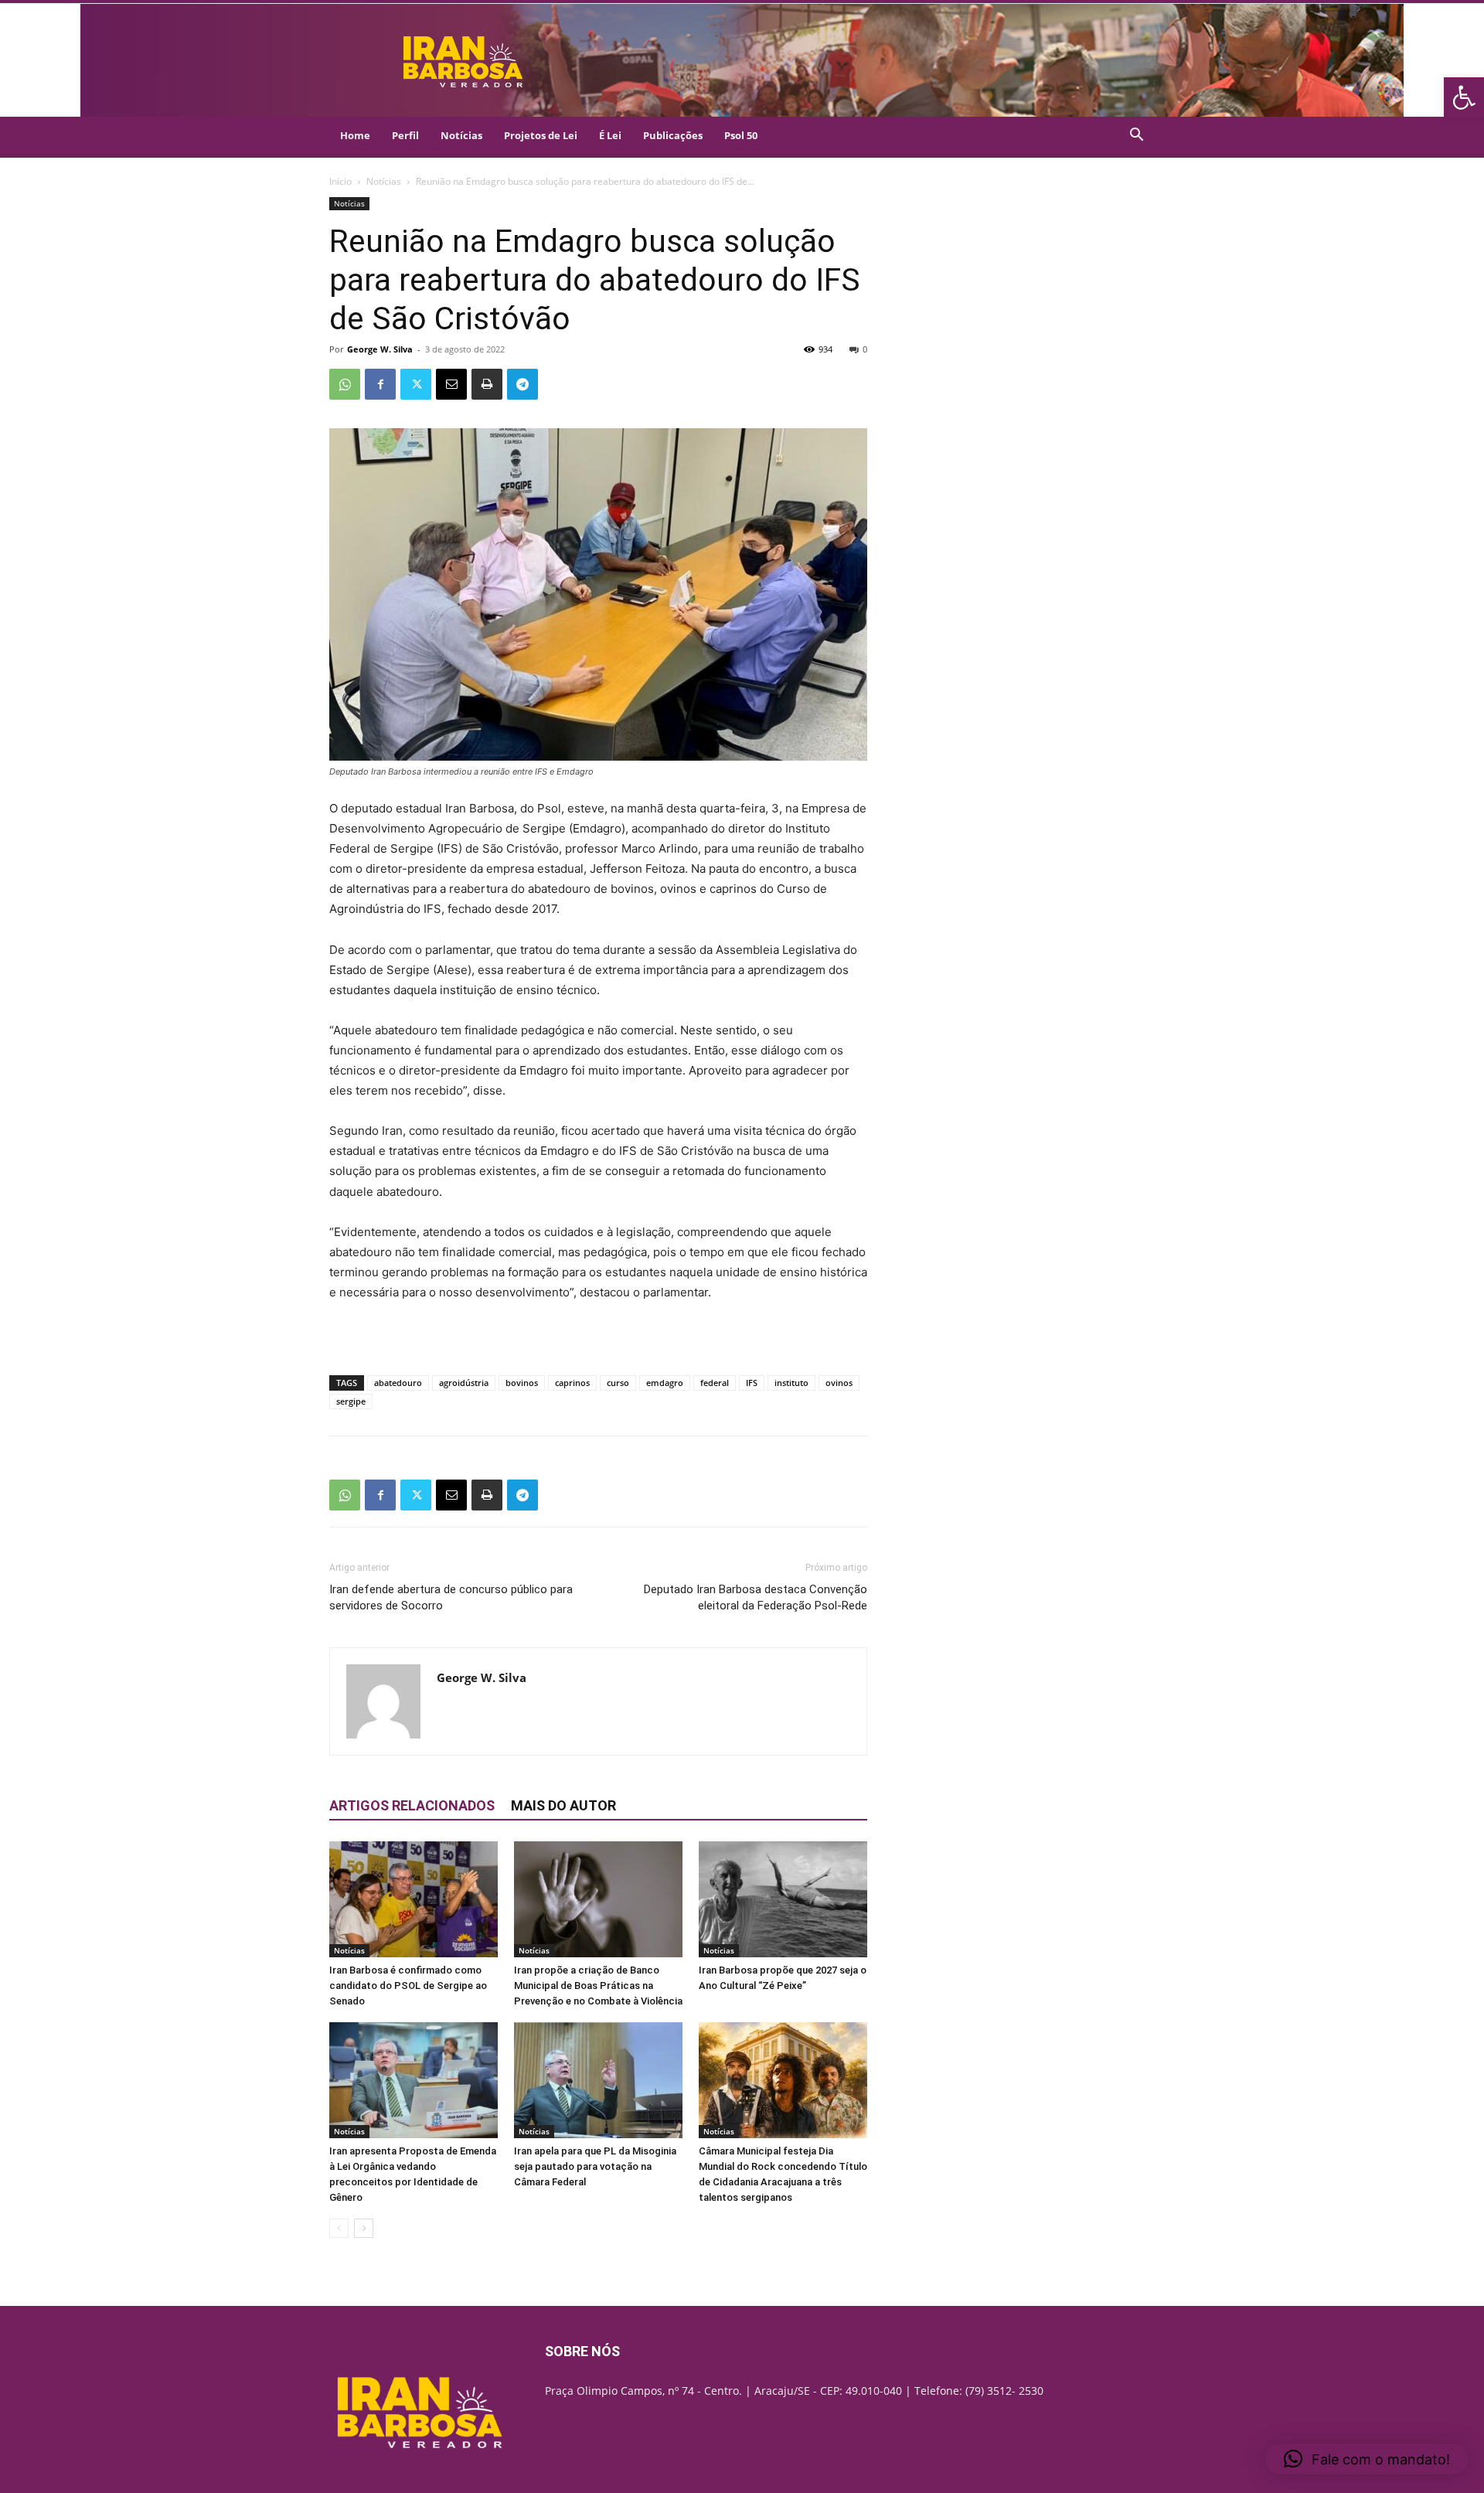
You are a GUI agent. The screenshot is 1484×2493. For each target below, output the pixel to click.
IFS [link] (752, 1383)
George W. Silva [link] (380, 349)
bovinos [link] (522, 1383)
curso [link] (618, 1383)
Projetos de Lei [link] (541, 135)
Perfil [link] (405, 135)
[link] (1464, 97)
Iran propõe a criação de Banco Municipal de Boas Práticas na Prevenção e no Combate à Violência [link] (598, 1986)
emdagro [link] (665, 1383)
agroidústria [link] (464, 1383)
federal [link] (715, 1383)
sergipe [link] (351, 1401)
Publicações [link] (673, 135)
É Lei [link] (610, 135)
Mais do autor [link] (563, 1805)
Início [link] (340, 181)
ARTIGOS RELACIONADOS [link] (412, 1805)
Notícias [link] (461, 135)
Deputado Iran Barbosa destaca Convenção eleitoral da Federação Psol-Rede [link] (756, 1597)
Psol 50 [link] (741, 135)
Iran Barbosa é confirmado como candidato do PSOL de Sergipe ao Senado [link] (408, 1986)
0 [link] (865, 349)
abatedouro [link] (398, 1383)
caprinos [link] (572, 1383)
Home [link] (355, 135)
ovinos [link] (839, 1383)
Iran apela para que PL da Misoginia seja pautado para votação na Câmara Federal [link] (595, 2166)
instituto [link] (791, 1383)
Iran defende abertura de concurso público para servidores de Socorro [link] (451, 1597)
